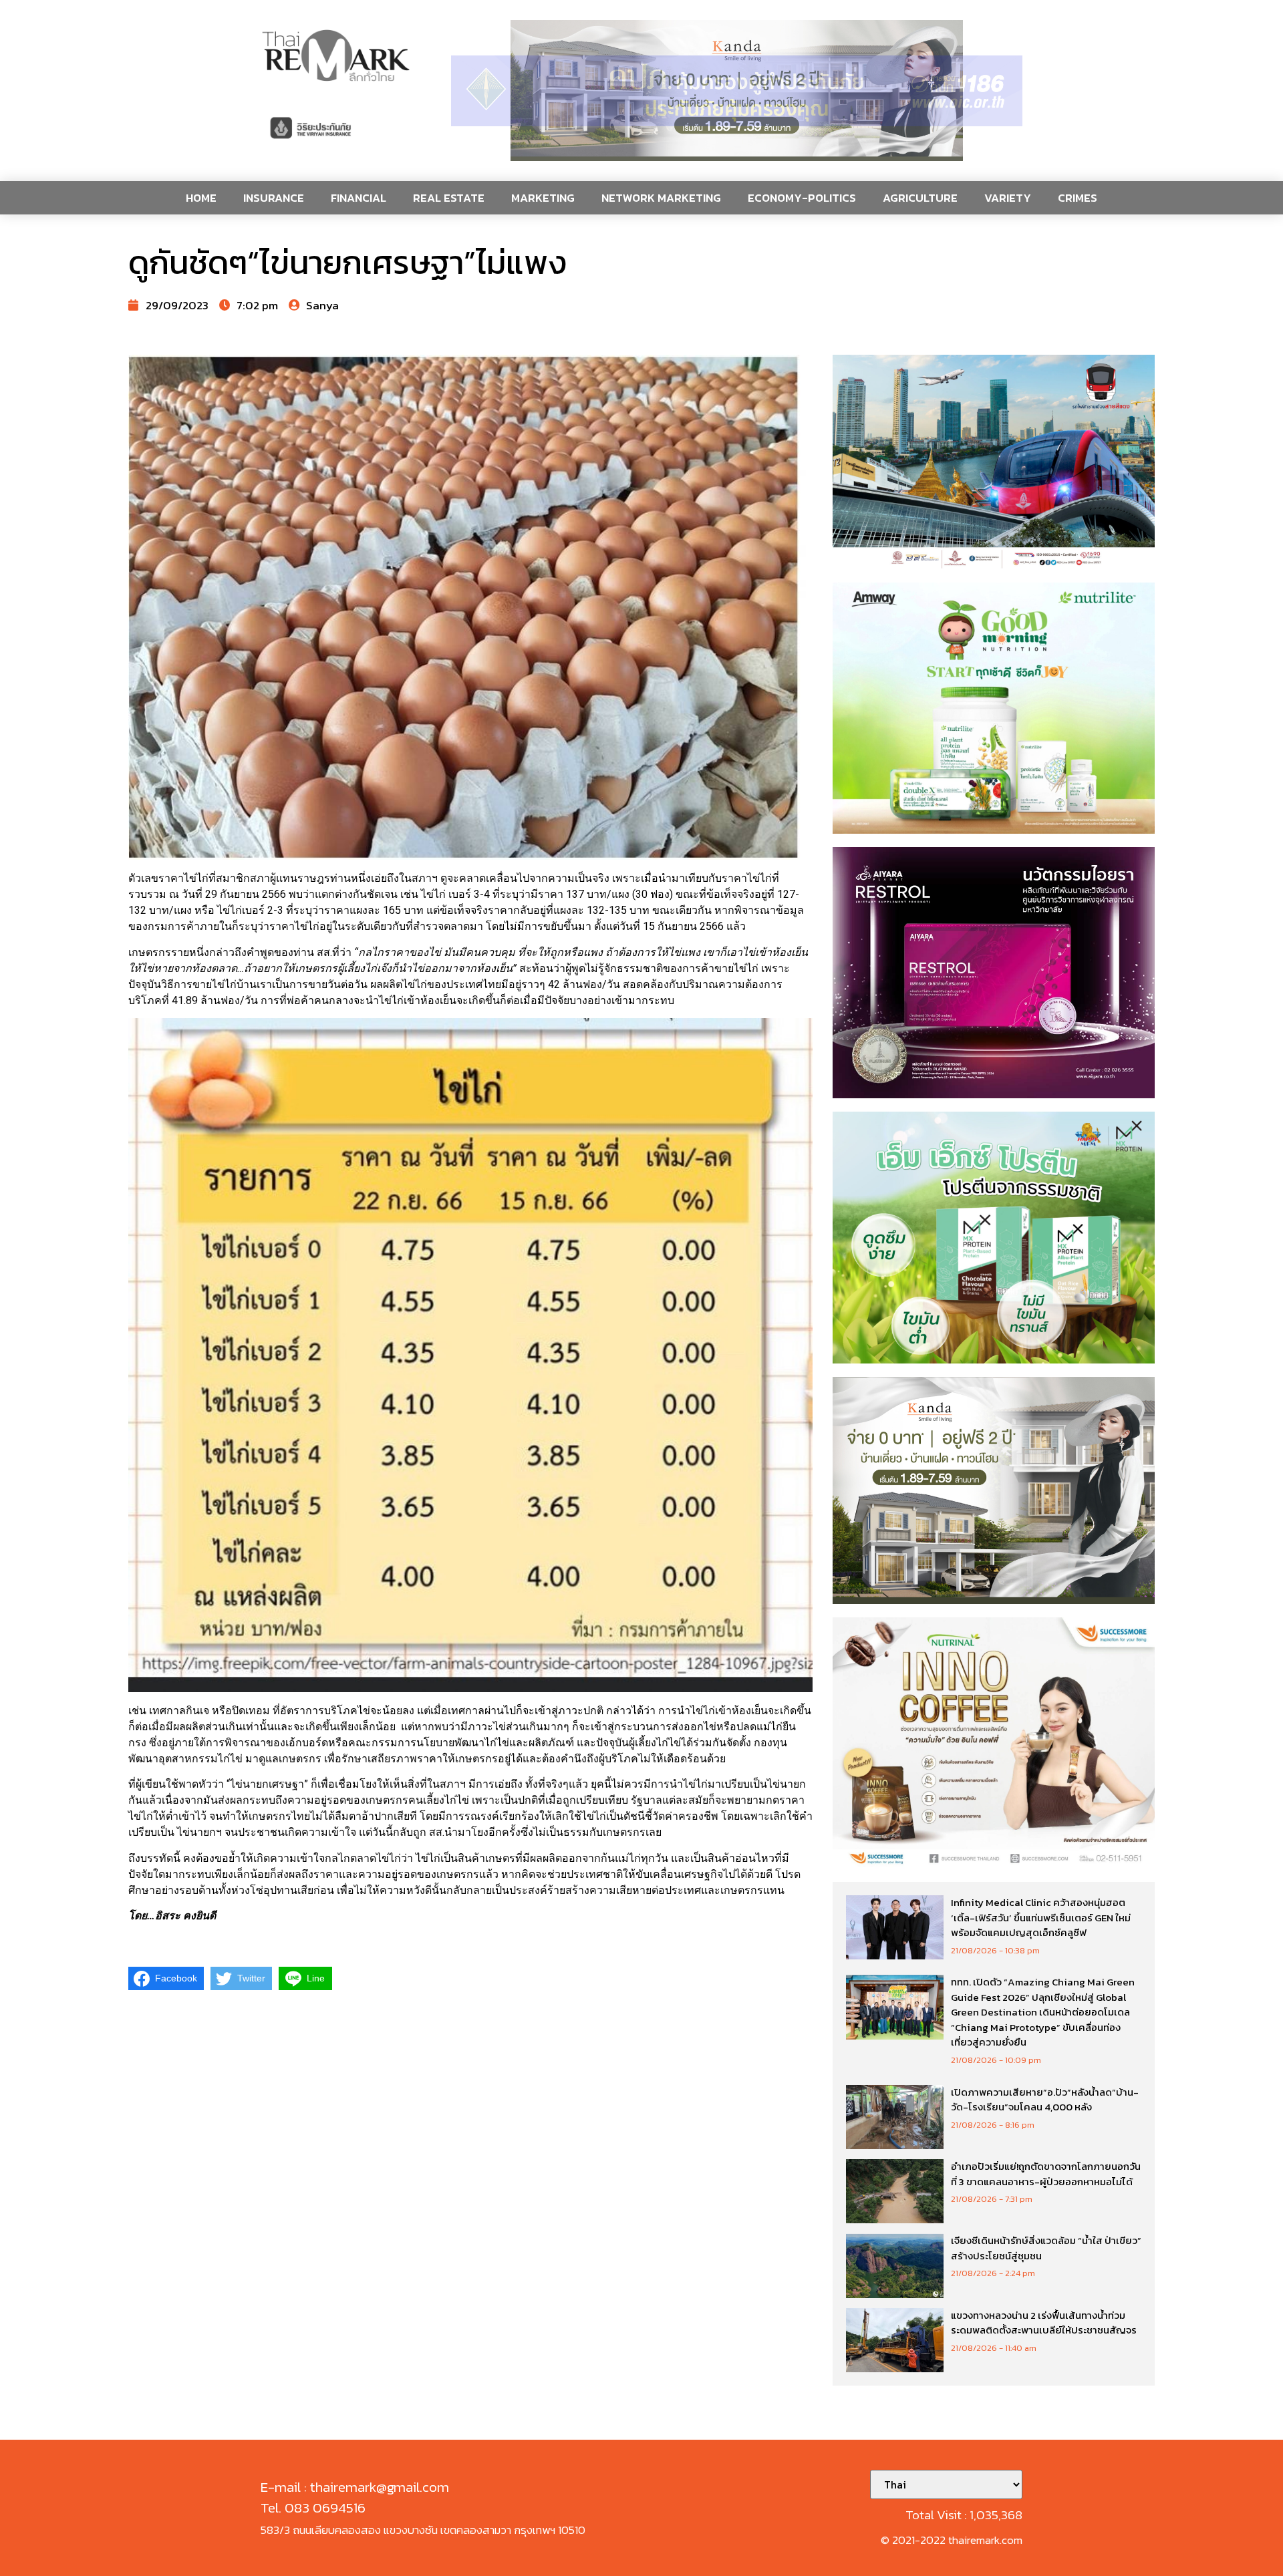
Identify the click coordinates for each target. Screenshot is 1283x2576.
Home (201, 198)
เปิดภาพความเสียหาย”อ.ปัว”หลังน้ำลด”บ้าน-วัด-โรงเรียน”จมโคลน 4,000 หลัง (1045, 2100)
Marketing (543, 198)
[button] (737, 91)
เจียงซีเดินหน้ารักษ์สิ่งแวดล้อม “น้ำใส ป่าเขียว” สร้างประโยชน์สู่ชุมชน (1046, 2248)
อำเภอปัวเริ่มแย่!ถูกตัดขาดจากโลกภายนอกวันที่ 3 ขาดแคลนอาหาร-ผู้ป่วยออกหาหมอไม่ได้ (1046, 2174)
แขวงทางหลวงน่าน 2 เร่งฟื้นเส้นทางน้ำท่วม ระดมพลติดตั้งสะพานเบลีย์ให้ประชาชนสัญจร (1044, 2323)
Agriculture (920, 198)
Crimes (1078, 198)
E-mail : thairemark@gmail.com (355, 2487)
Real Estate (449, 198)
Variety (1008, 198)
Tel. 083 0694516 (313, 2508)
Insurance (274, 198)
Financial (359, 198)
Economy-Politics (802, 198)
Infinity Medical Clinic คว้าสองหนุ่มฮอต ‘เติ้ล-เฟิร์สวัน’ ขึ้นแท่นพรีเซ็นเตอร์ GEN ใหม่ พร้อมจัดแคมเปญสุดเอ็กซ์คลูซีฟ (1041, 1917)
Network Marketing (661, 198)
